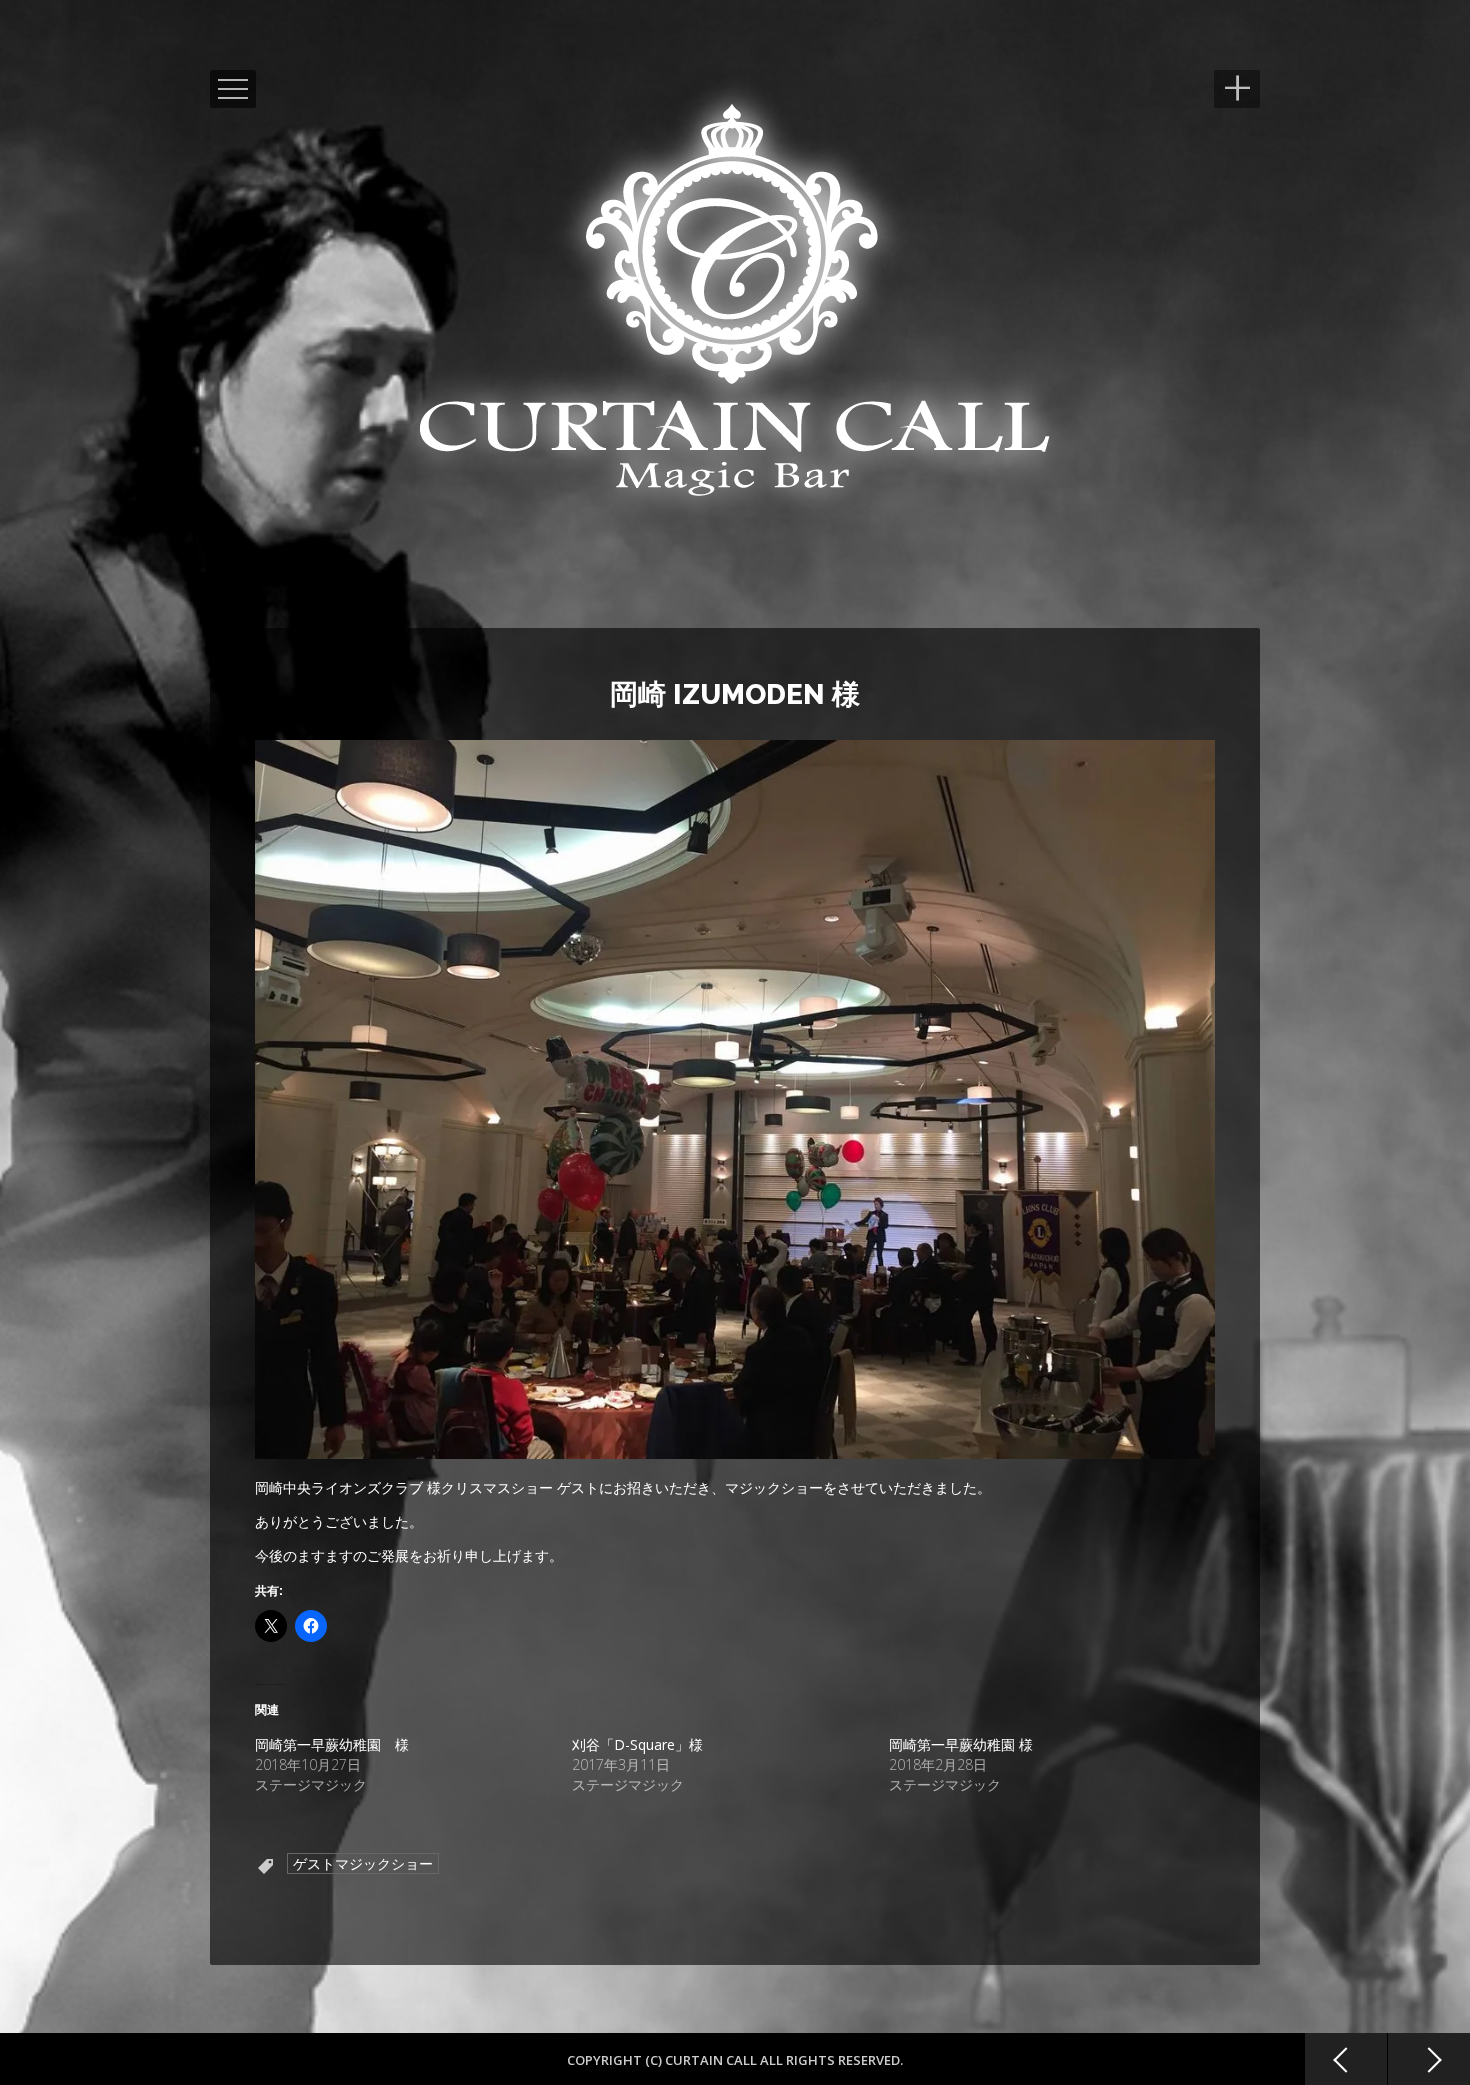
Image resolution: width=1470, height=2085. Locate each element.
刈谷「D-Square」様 (637, 1744)
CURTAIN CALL (712, 2060)
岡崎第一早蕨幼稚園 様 (332, 1744)
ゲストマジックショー (363, 1863)
